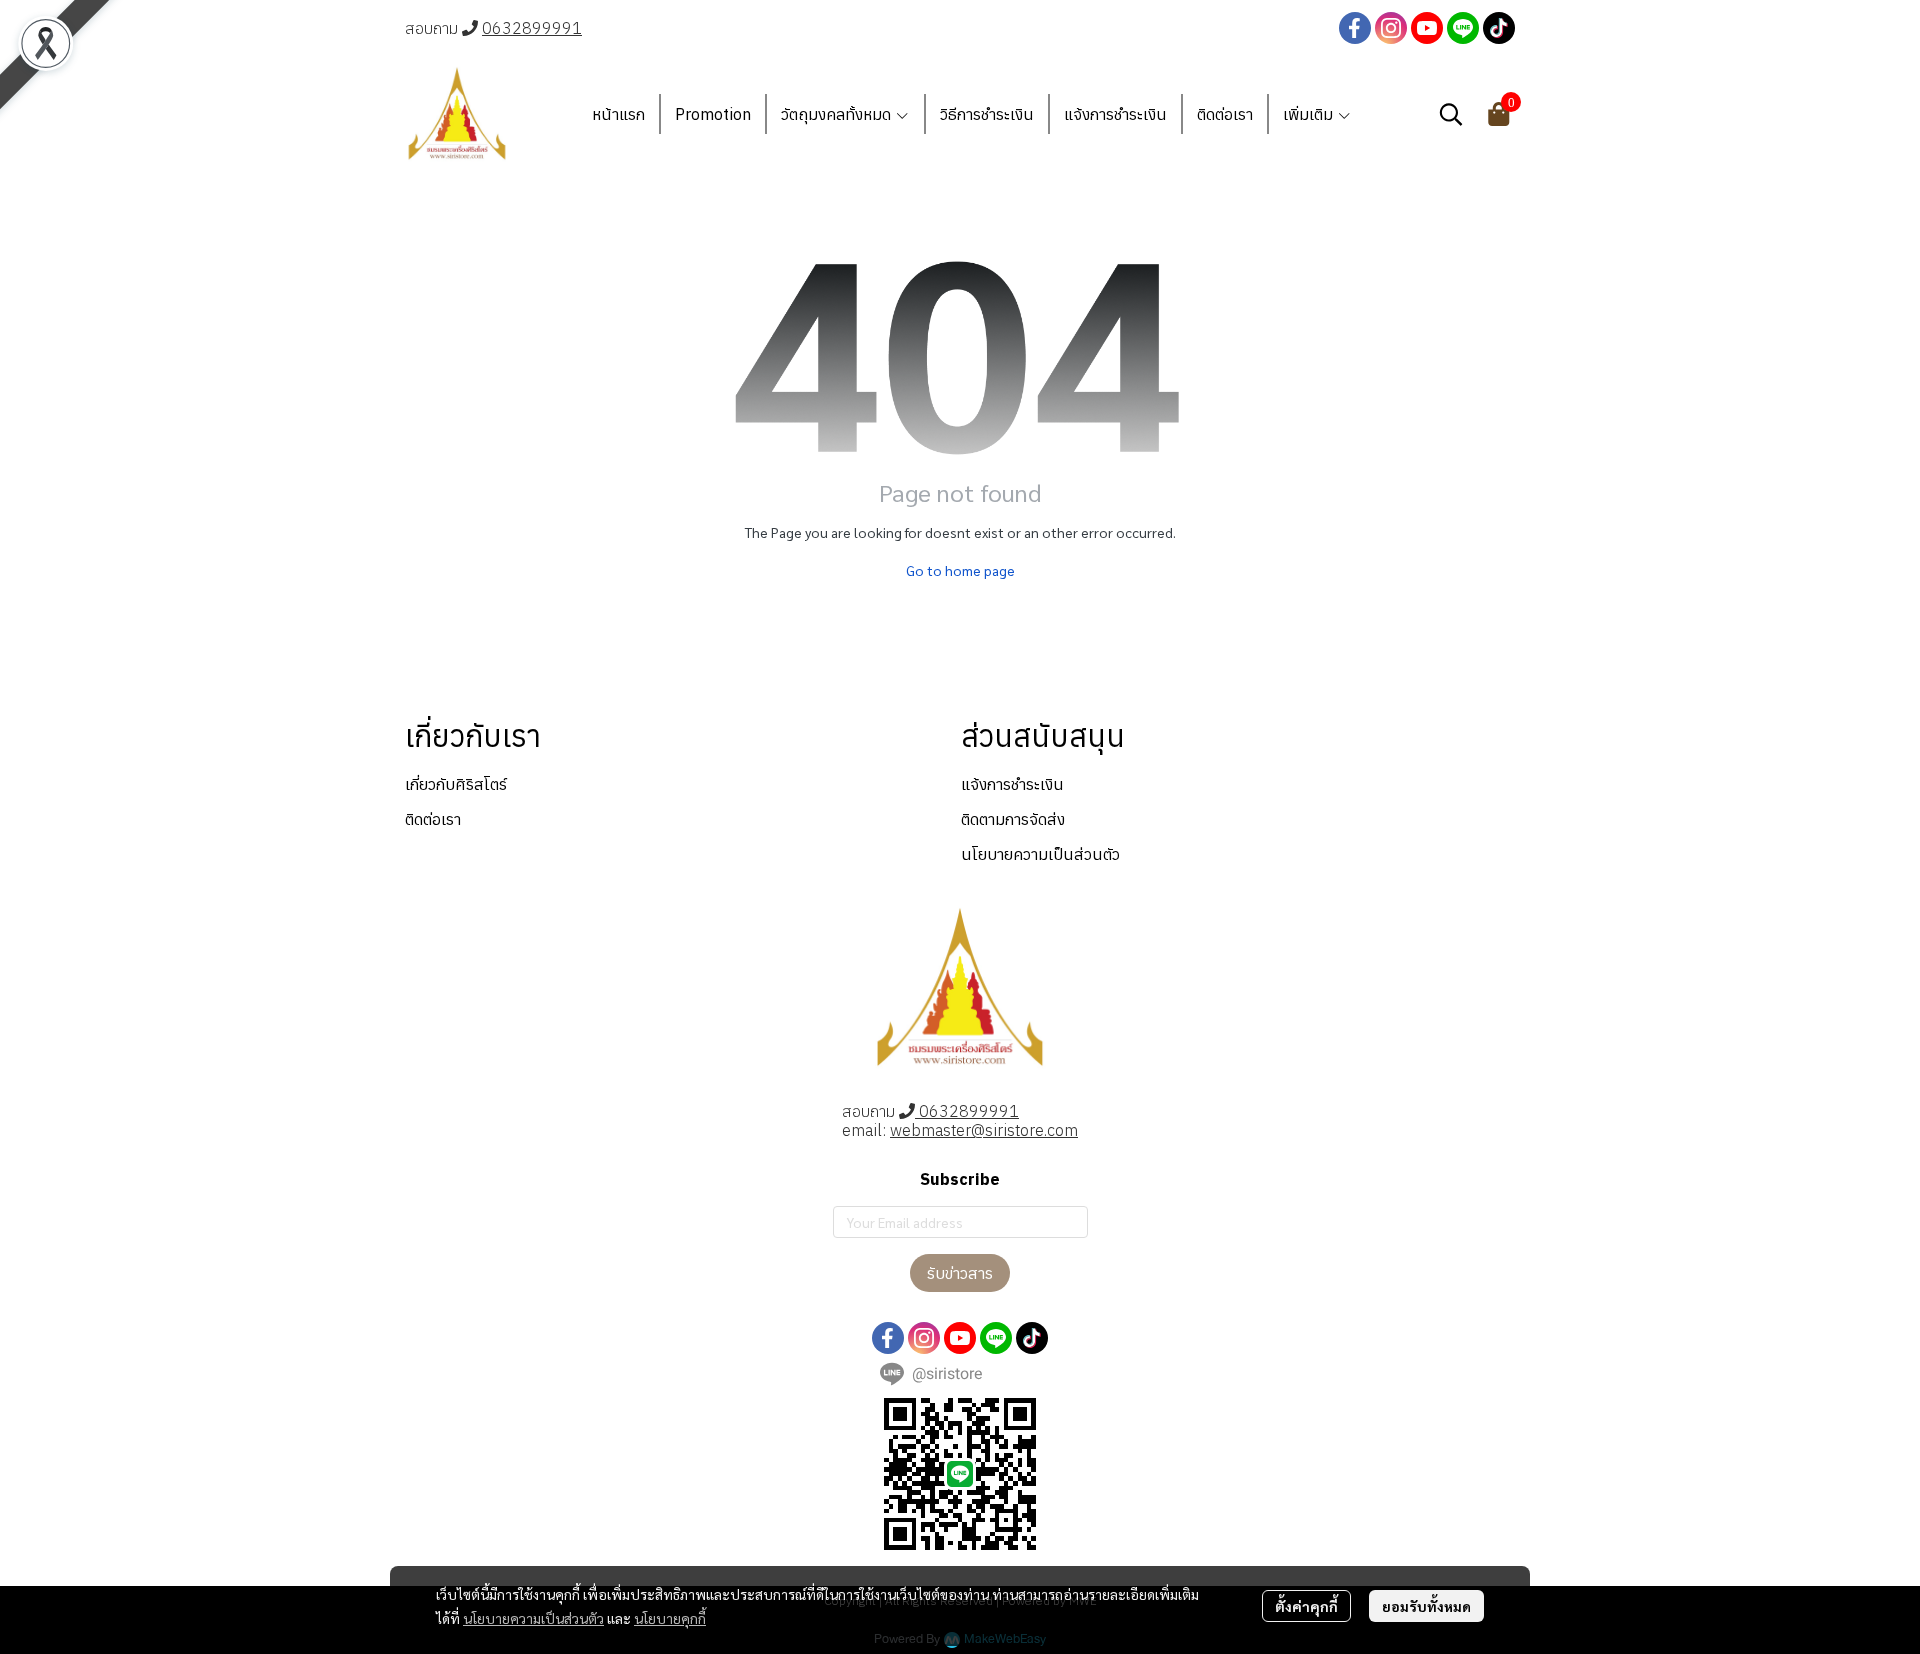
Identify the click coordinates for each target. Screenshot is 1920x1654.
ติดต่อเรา (433, 819)
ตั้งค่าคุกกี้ (1306, 1606)
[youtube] (1427, 28)
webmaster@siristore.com (984, 1130)
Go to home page (960, 570)
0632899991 (532, 28)
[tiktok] (1499, 28)
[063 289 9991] (470, 28)
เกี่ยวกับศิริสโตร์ (456, 784)
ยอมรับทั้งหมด (1426, 1606)
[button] (1451, 114)
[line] (1463, 28)
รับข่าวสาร (960, 1273)
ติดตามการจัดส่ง (1013, 819)
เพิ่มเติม (1310, 114)
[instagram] (1391, 28)
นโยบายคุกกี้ (670, 1618)
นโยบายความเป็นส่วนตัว (533, 1618)
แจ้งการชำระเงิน (1012, 784)
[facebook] (1355, 28)
